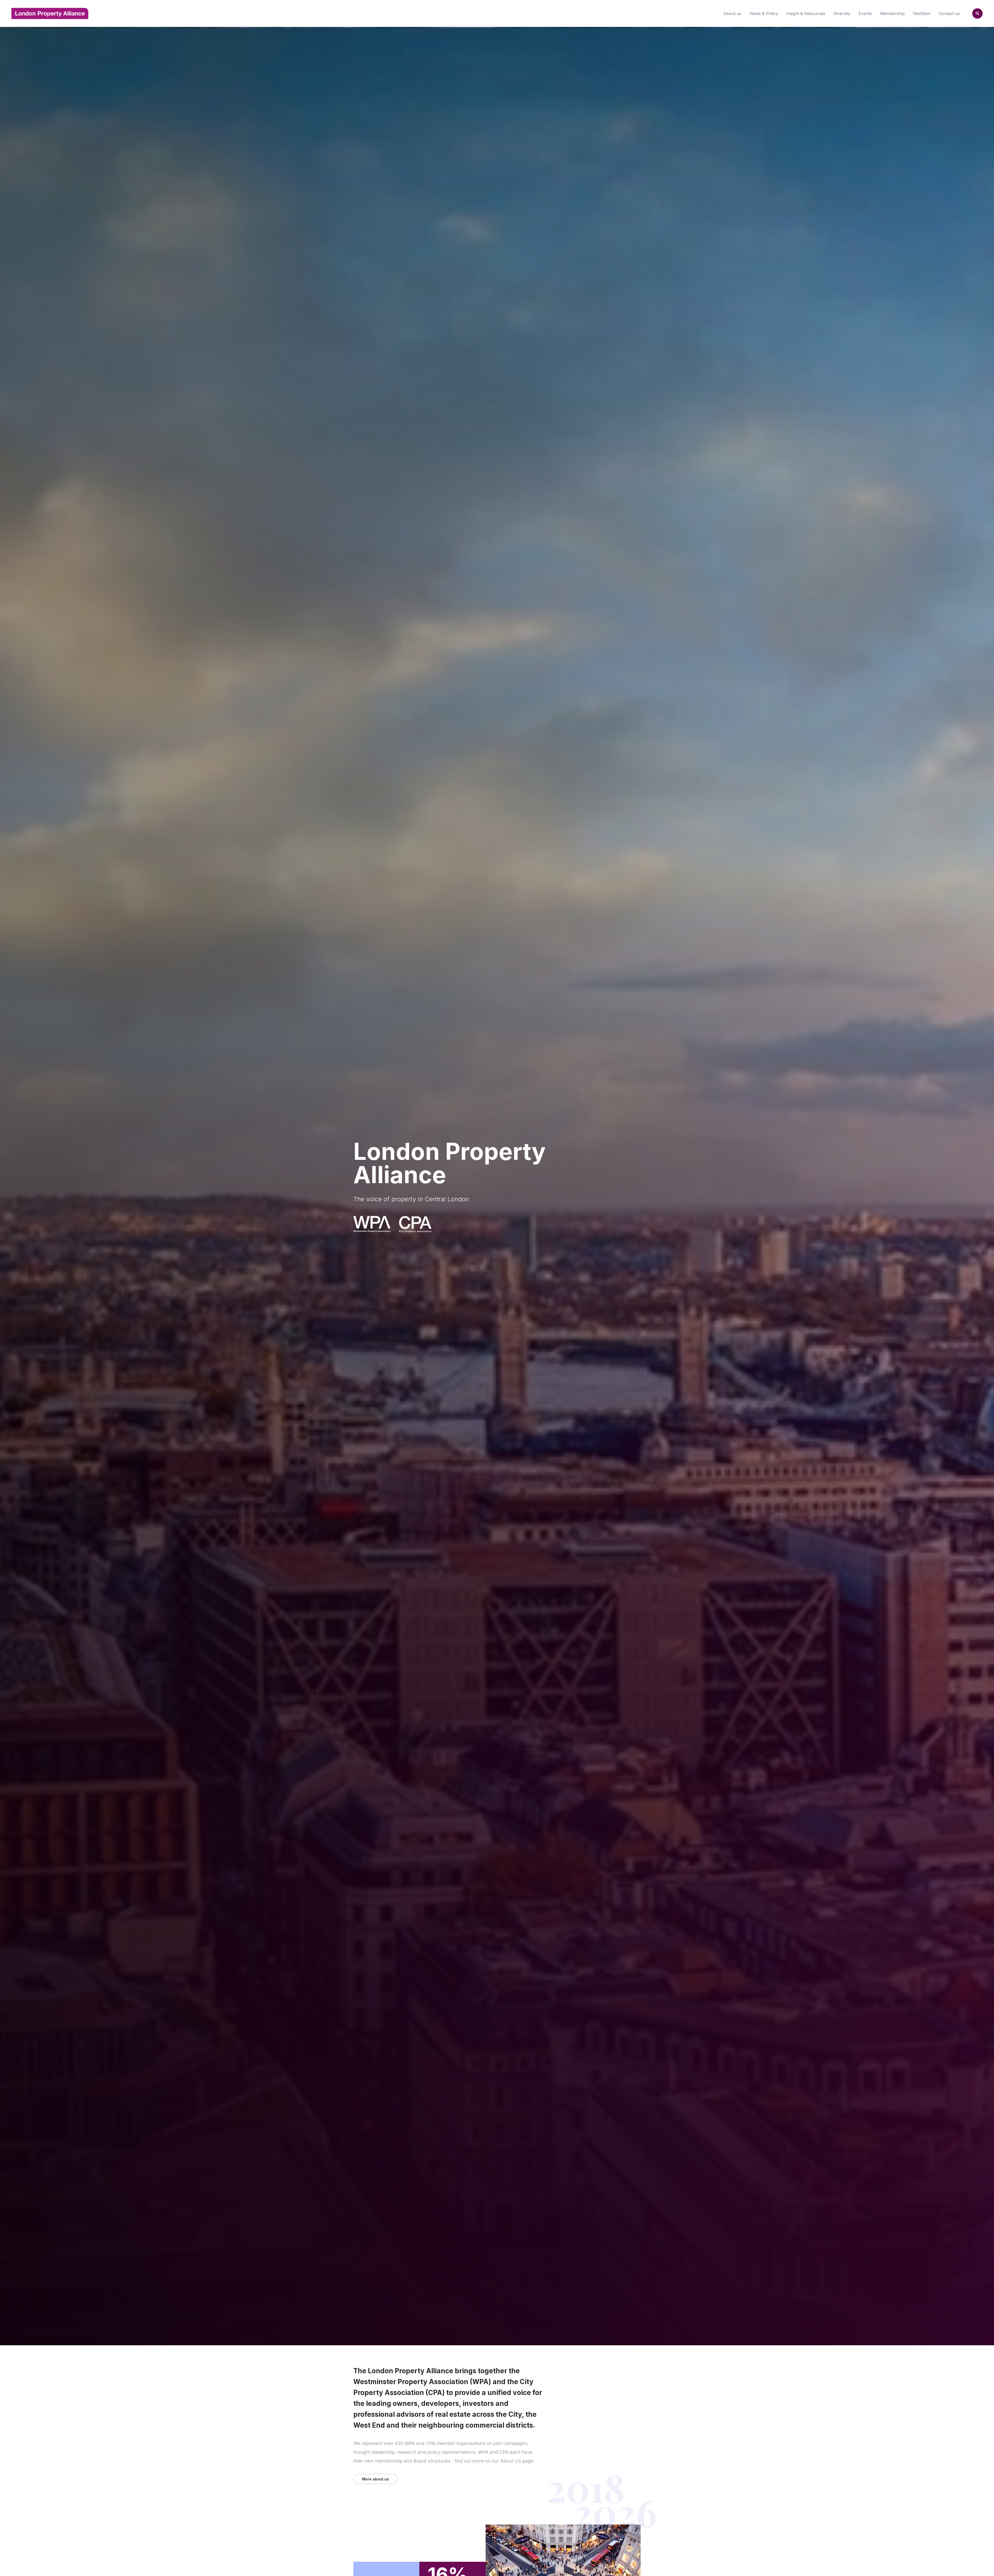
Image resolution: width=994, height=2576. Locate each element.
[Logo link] (372, 1224)
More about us (375, 2479)
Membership (892, 13)
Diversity (842, 13)
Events (865, 13)
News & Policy (764, 13)
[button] (977, 13)
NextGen (922, 13)
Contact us (949, 13)
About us (732, 13)
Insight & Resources (806, 13)
